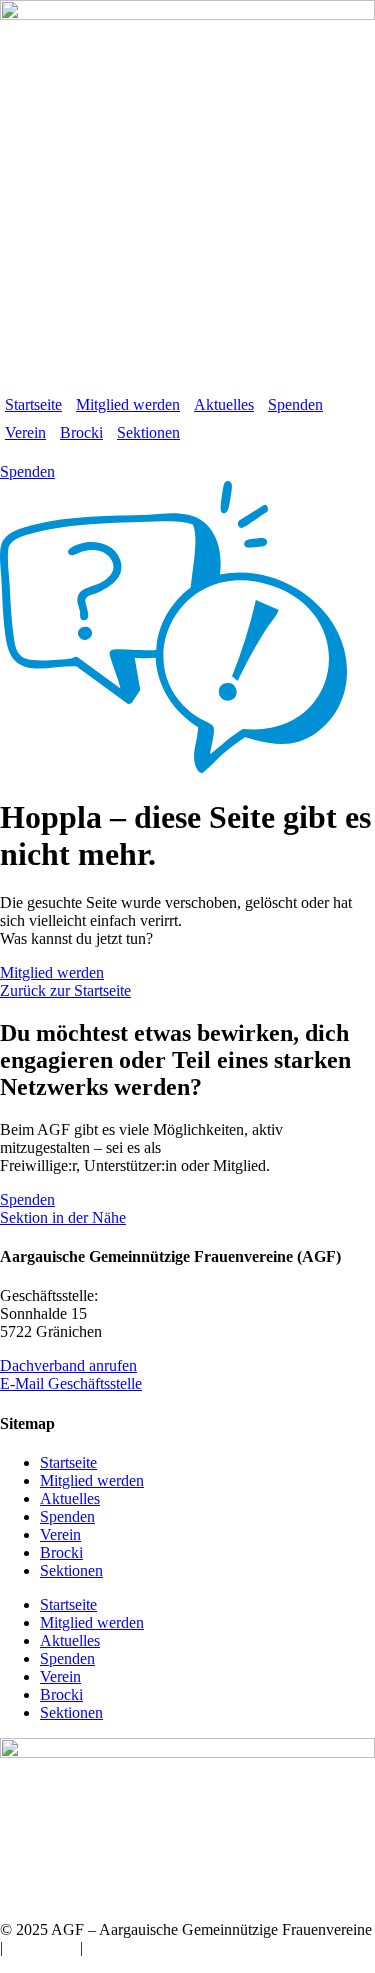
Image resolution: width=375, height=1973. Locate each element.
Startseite (33, 404)
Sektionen (148, 432)
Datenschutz (126, 1947)
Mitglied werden (128, 404)
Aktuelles (224, 404)
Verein (25, 432)
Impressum (41, 1947)
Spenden (295, 404)
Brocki (81, 432)
